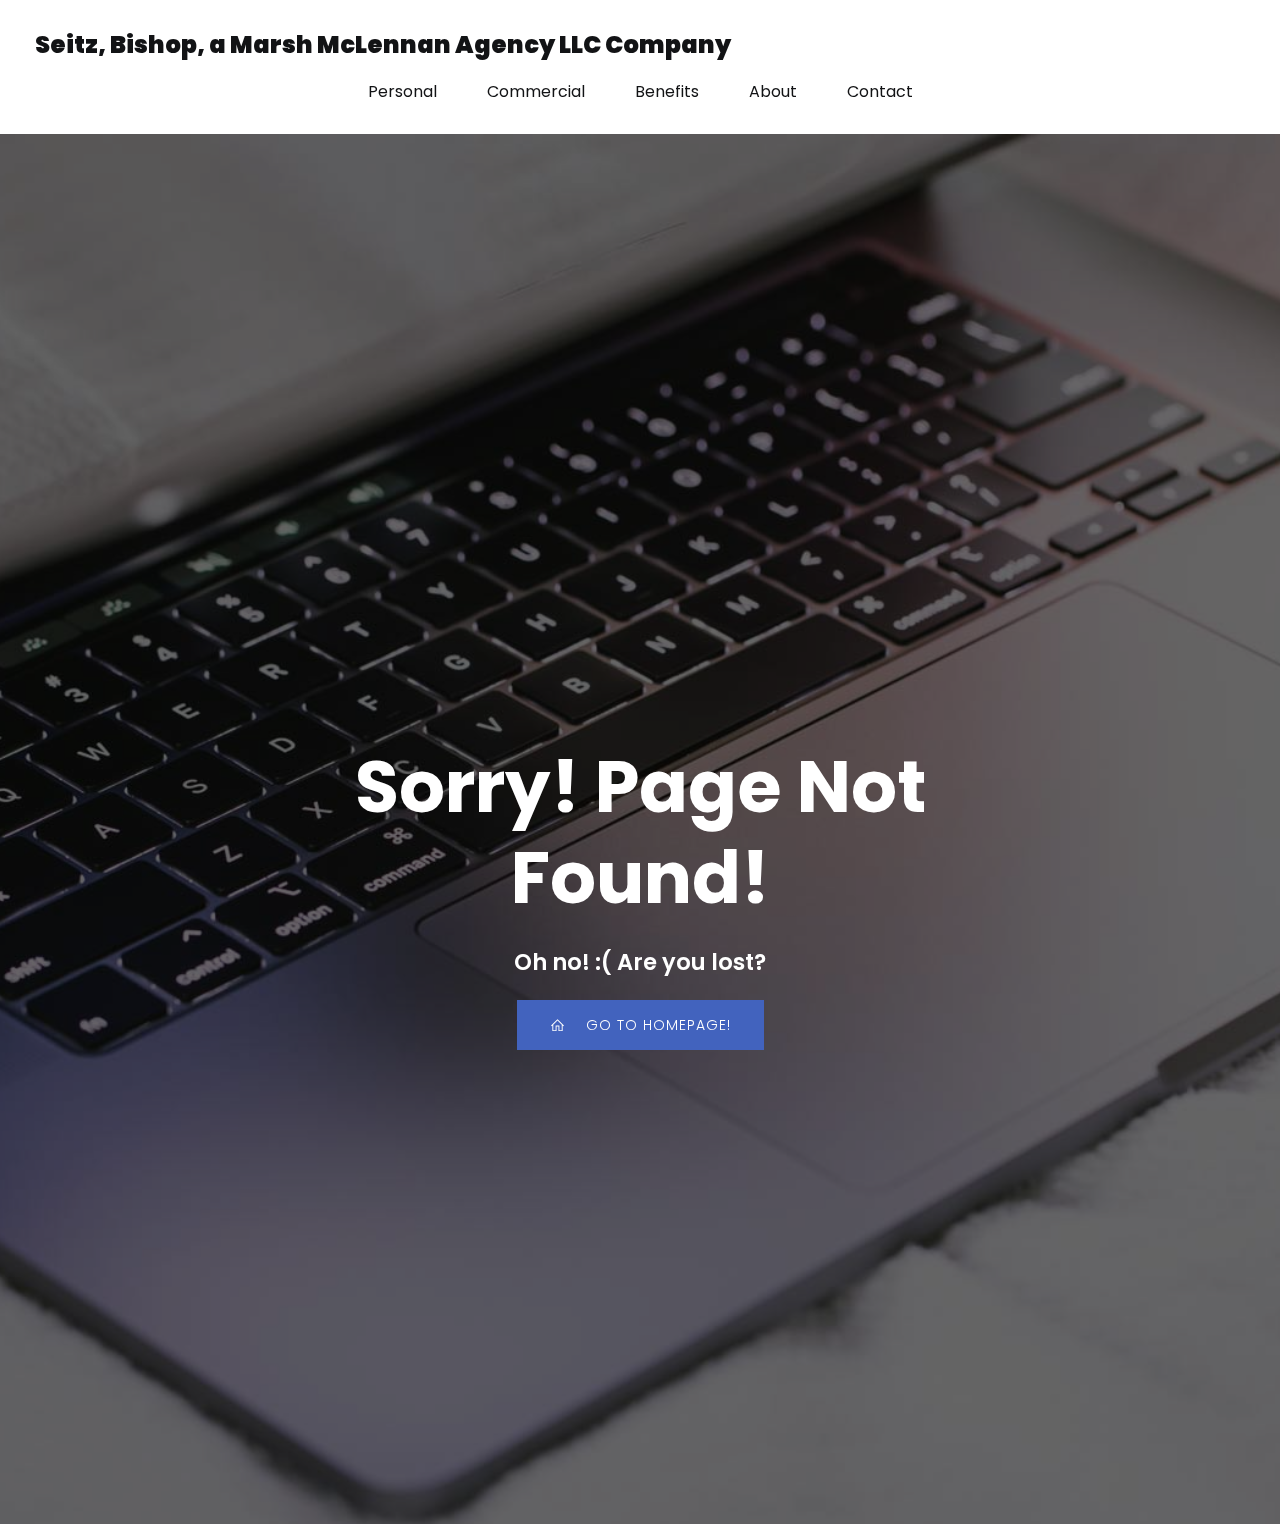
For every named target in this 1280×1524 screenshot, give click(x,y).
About (773, 91)
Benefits (667, 91)
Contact (880, 91)
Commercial (536, 91)
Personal (402, 91)
